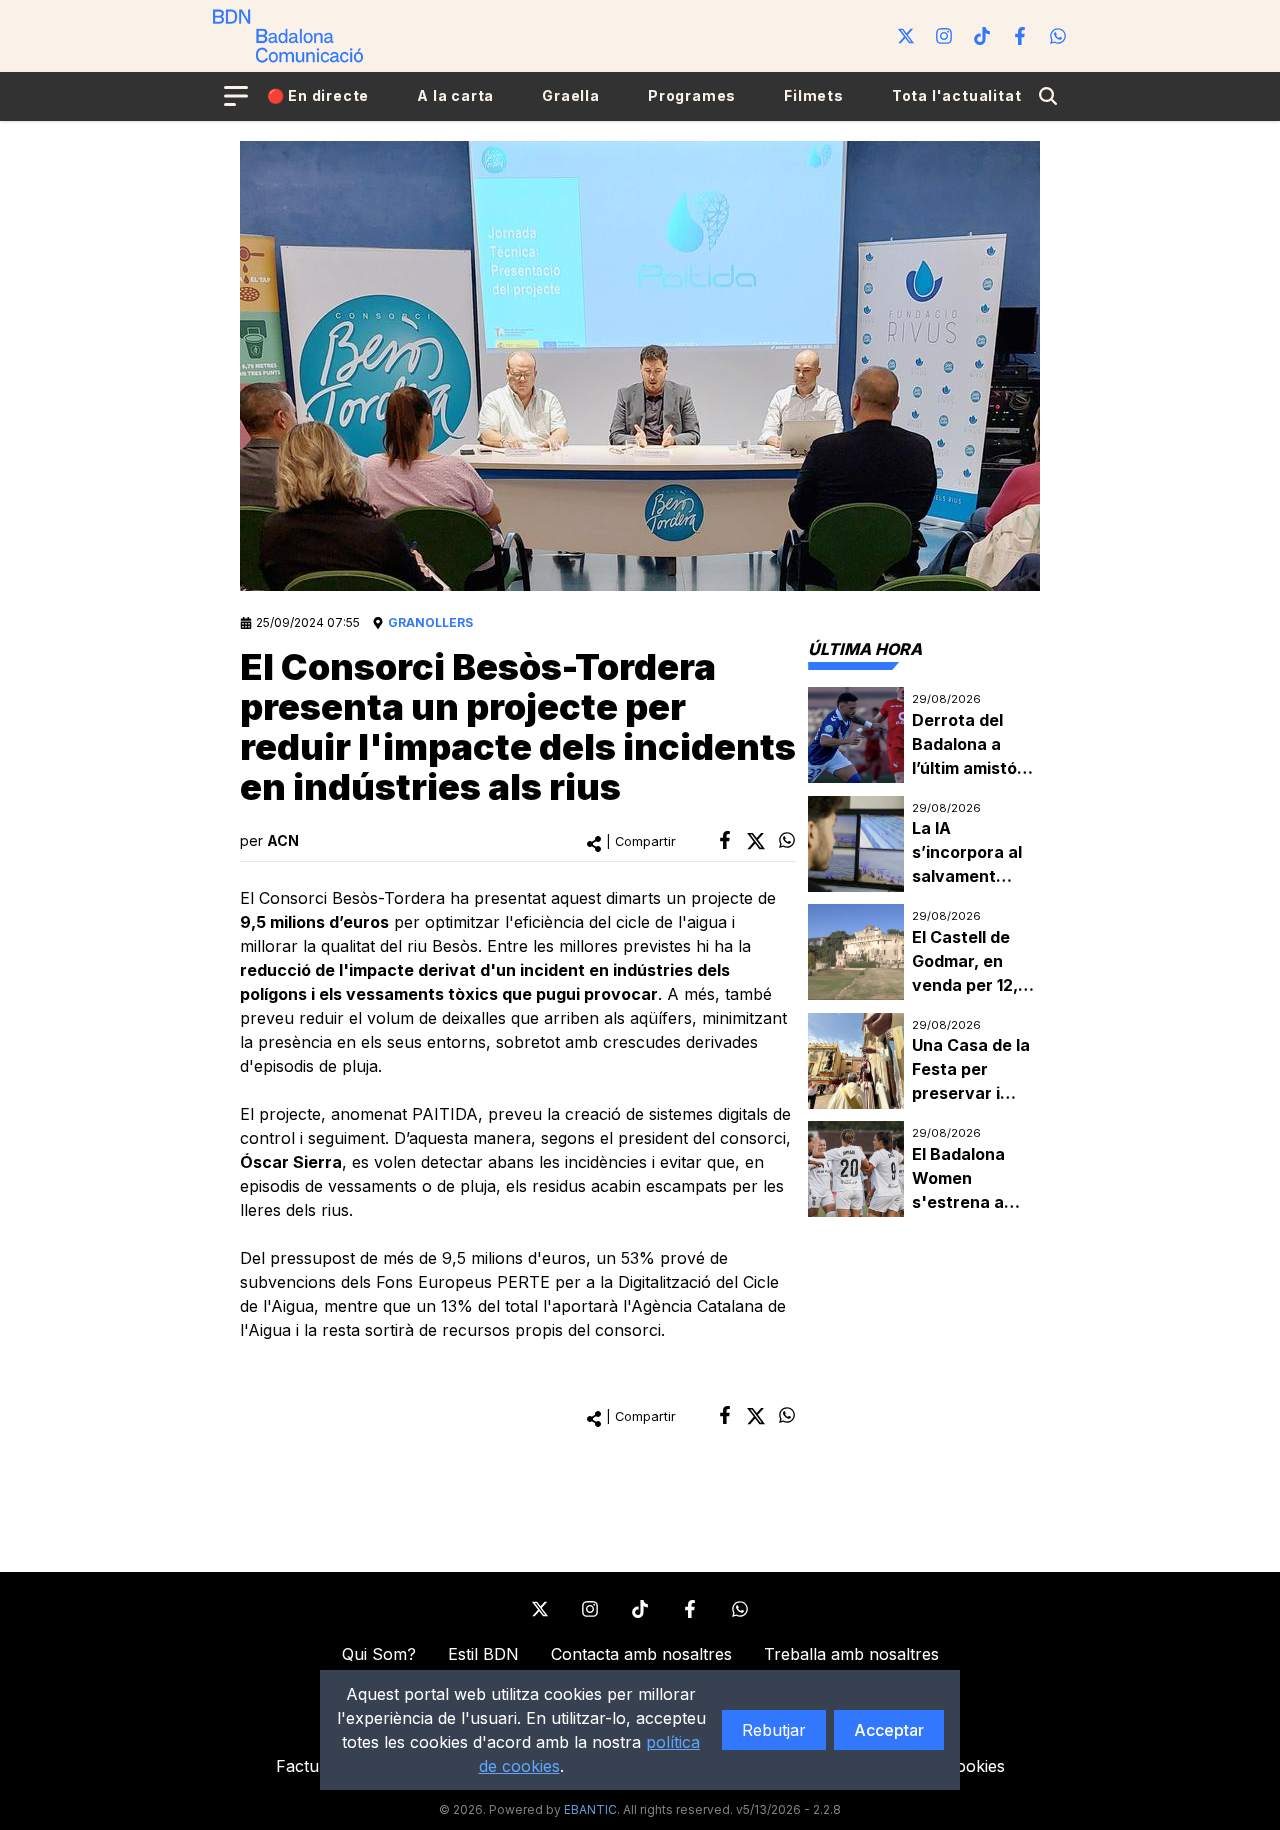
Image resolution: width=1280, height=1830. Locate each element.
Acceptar (889, 1730)
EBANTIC (590, 1809)
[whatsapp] (787, 840)
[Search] (1048, 96)
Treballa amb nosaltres (851, 1654)
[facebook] (725, 840)
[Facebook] (1020, 36)
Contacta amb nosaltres (641, 1654)
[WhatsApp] (1058, 36)
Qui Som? (379, 1654)
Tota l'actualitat (957, 95)
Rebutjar (774, 1730)
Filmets (814, 95)
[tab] (865, 649)
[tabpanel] (924, 952)
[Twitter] (906, 36)
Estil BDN (483, 1654)
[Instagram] (944, 36)
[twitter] (756, 841)
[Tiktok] (982, 36)
